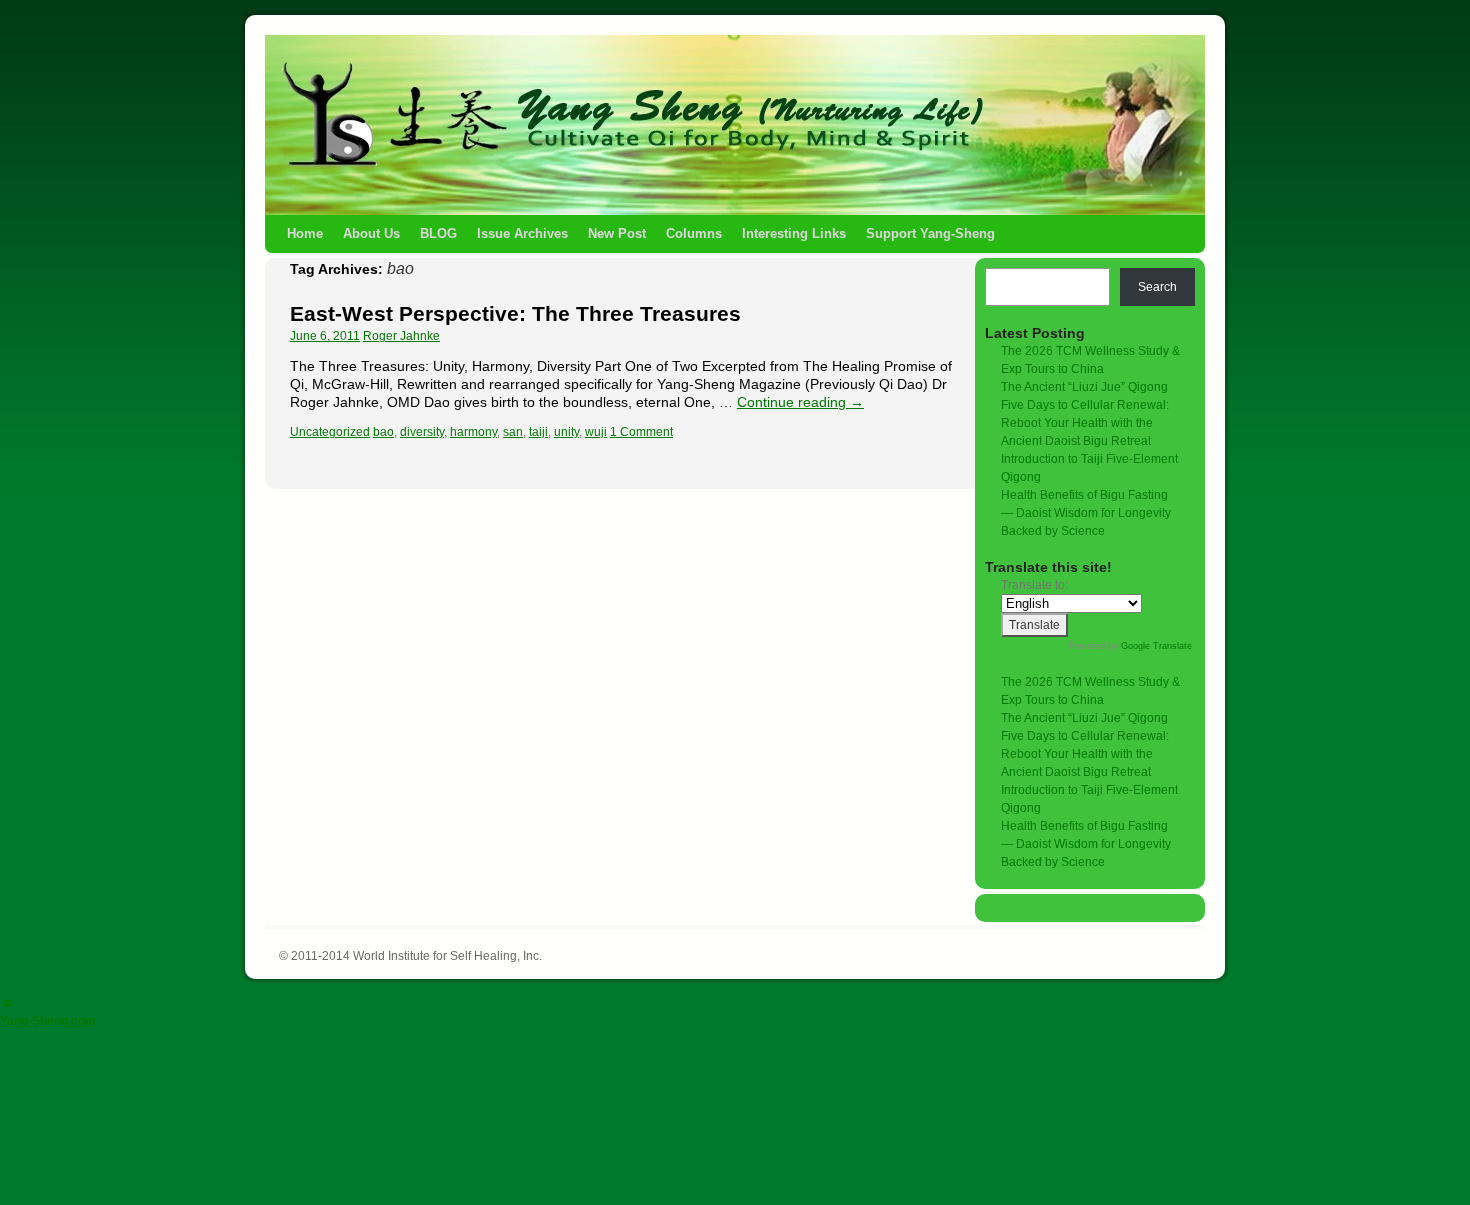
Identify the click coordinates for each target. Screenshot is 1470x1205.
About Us (371, 233)
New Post (617, 233)
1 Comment (641, 432)
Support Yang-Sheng (930, 233)
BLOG (438, 233)
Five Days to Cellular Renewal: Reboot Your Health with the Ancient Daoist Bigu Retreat (1085, 423)
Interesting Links (794, 233)
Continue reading (800, 402)
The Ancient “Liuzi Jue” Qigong (1084, 387)
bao (383, 432)
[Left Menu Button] (8, 1003)
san (513, 432)
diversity (422, 432)
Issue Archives (522, 233)
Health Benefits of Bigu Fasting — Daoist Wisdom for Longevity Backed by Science (1086, 513)
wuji (596, 432)
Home (305, 233)
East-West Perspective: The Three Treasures (515, 313)
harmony (473, 432)
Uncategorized (330, 432)
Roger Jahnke (401, 336)
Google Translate (1156, 646)
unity (566, 432)
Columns (694, 233)
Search (1157, 287)
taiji (538, 432)
